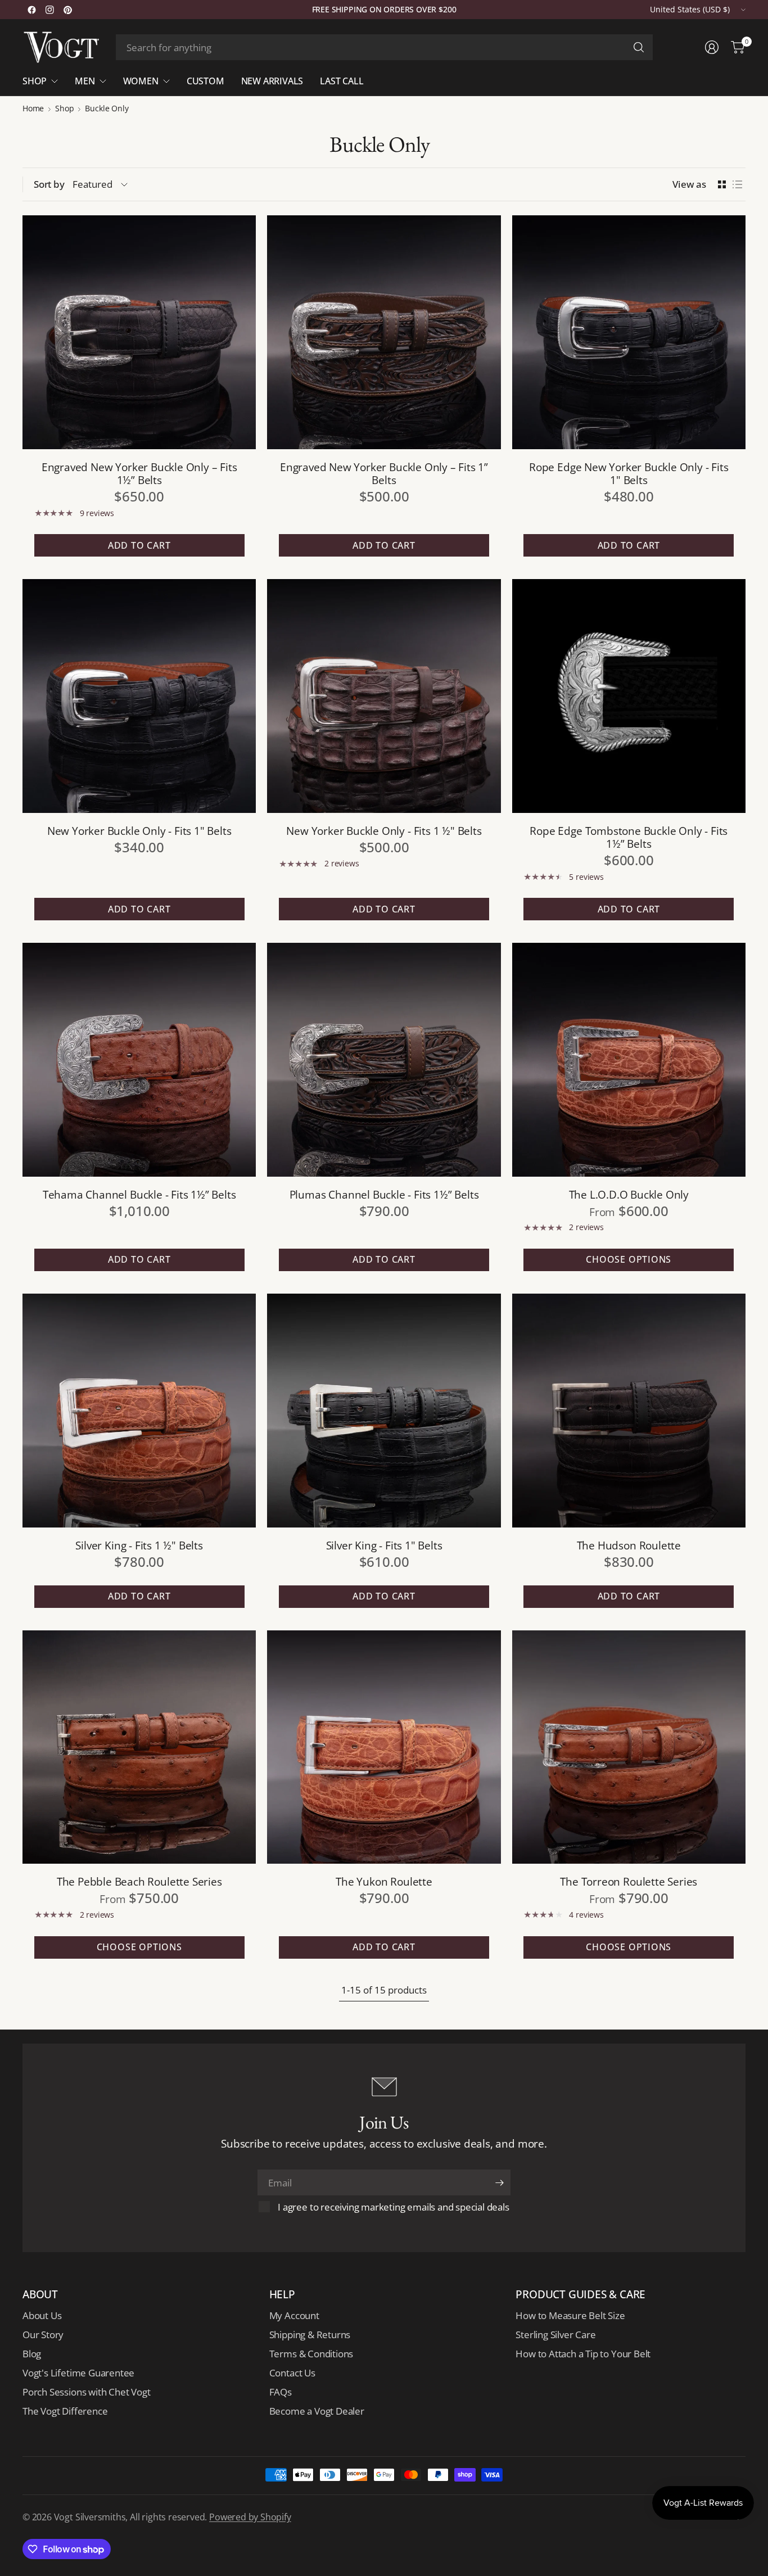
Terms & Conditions (311, 2354)
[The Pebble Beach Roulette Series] (139, 1747)
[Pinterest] (67, 10)
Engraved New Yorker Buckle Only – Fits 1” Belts (384, 473)
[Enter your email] (499, 2182)
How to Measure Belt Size (570, 2315)
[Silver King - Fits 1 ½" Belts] (139, 1410)
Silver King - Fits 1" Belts (384, 1545)
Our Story (43, 2335)
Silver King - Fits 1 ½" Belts (139, 1545)
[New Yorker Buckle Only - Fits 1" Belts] (139, 696)
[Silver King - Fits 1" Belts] (384, 1410)
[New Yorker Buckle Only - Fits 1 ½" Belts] (384, 696)
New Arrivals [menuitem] (272, 81)
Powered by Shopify (250, 2517)
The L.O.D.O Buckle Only (629, 1194)
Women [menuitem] (141, 81)
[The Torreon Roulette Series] (629, 1747)
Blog (32, 2354)
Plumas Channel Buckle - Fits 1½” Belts (384, 1194)
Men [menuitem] (85, 81)
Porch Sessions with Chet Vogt (86, 2392)
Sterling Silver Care (555, 2335)
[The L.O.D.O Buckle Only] (629, 1059)
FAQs (281, 2392)
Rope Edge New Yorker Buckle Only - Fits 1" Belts (629, 473)
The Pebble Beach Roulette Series (139, 1881)
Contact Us (292, 2373)
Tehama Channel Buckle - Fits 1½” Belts (139, 1194)
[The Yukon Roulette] (384, 1747)
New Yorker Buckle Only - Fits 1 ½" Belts (384, 831)
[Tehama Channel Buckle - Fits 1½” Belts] (139, 1059)
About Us (42, 2315)
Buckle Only (107, 109)
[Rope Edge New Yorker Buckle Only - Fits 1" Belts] (629, 332)
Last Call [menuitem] (342, 81)
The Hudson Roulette (629, 1545)
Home (33, 109)
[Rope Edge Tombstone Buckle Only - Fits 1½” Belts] (629, 696)
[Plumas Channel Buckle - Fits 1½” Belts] (384, 1059)
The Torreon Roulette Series (629, 1881)
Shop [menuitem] (35, 81)
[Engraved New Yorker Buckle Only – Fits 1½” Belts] (139, 332)
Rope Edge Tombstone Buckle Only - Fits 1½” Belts (629, 837)
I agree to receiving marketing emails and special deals (393, 2207)
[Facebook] (31, 10)
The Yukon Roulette (384, 1881)
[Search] (639, 47)
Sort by (49, 184)
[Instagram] (49, 10)
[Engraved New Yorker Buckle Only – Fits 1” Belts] (384, 332)
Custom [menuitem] (205, 81)
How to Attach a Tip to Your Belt (583, 2354)
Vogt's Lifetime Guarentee (78, 2373)
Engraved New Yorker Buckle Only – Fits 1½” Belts (139, 473)
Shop (64, 109)
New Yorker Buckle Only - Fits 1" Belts (139, 831)
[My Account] (712, 47)
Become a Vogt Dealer (317, 2411)
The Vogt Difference (65, 2411)
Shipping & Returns (310, 2335)
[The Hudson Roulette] (629, 1410)
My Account (294, 2315)
